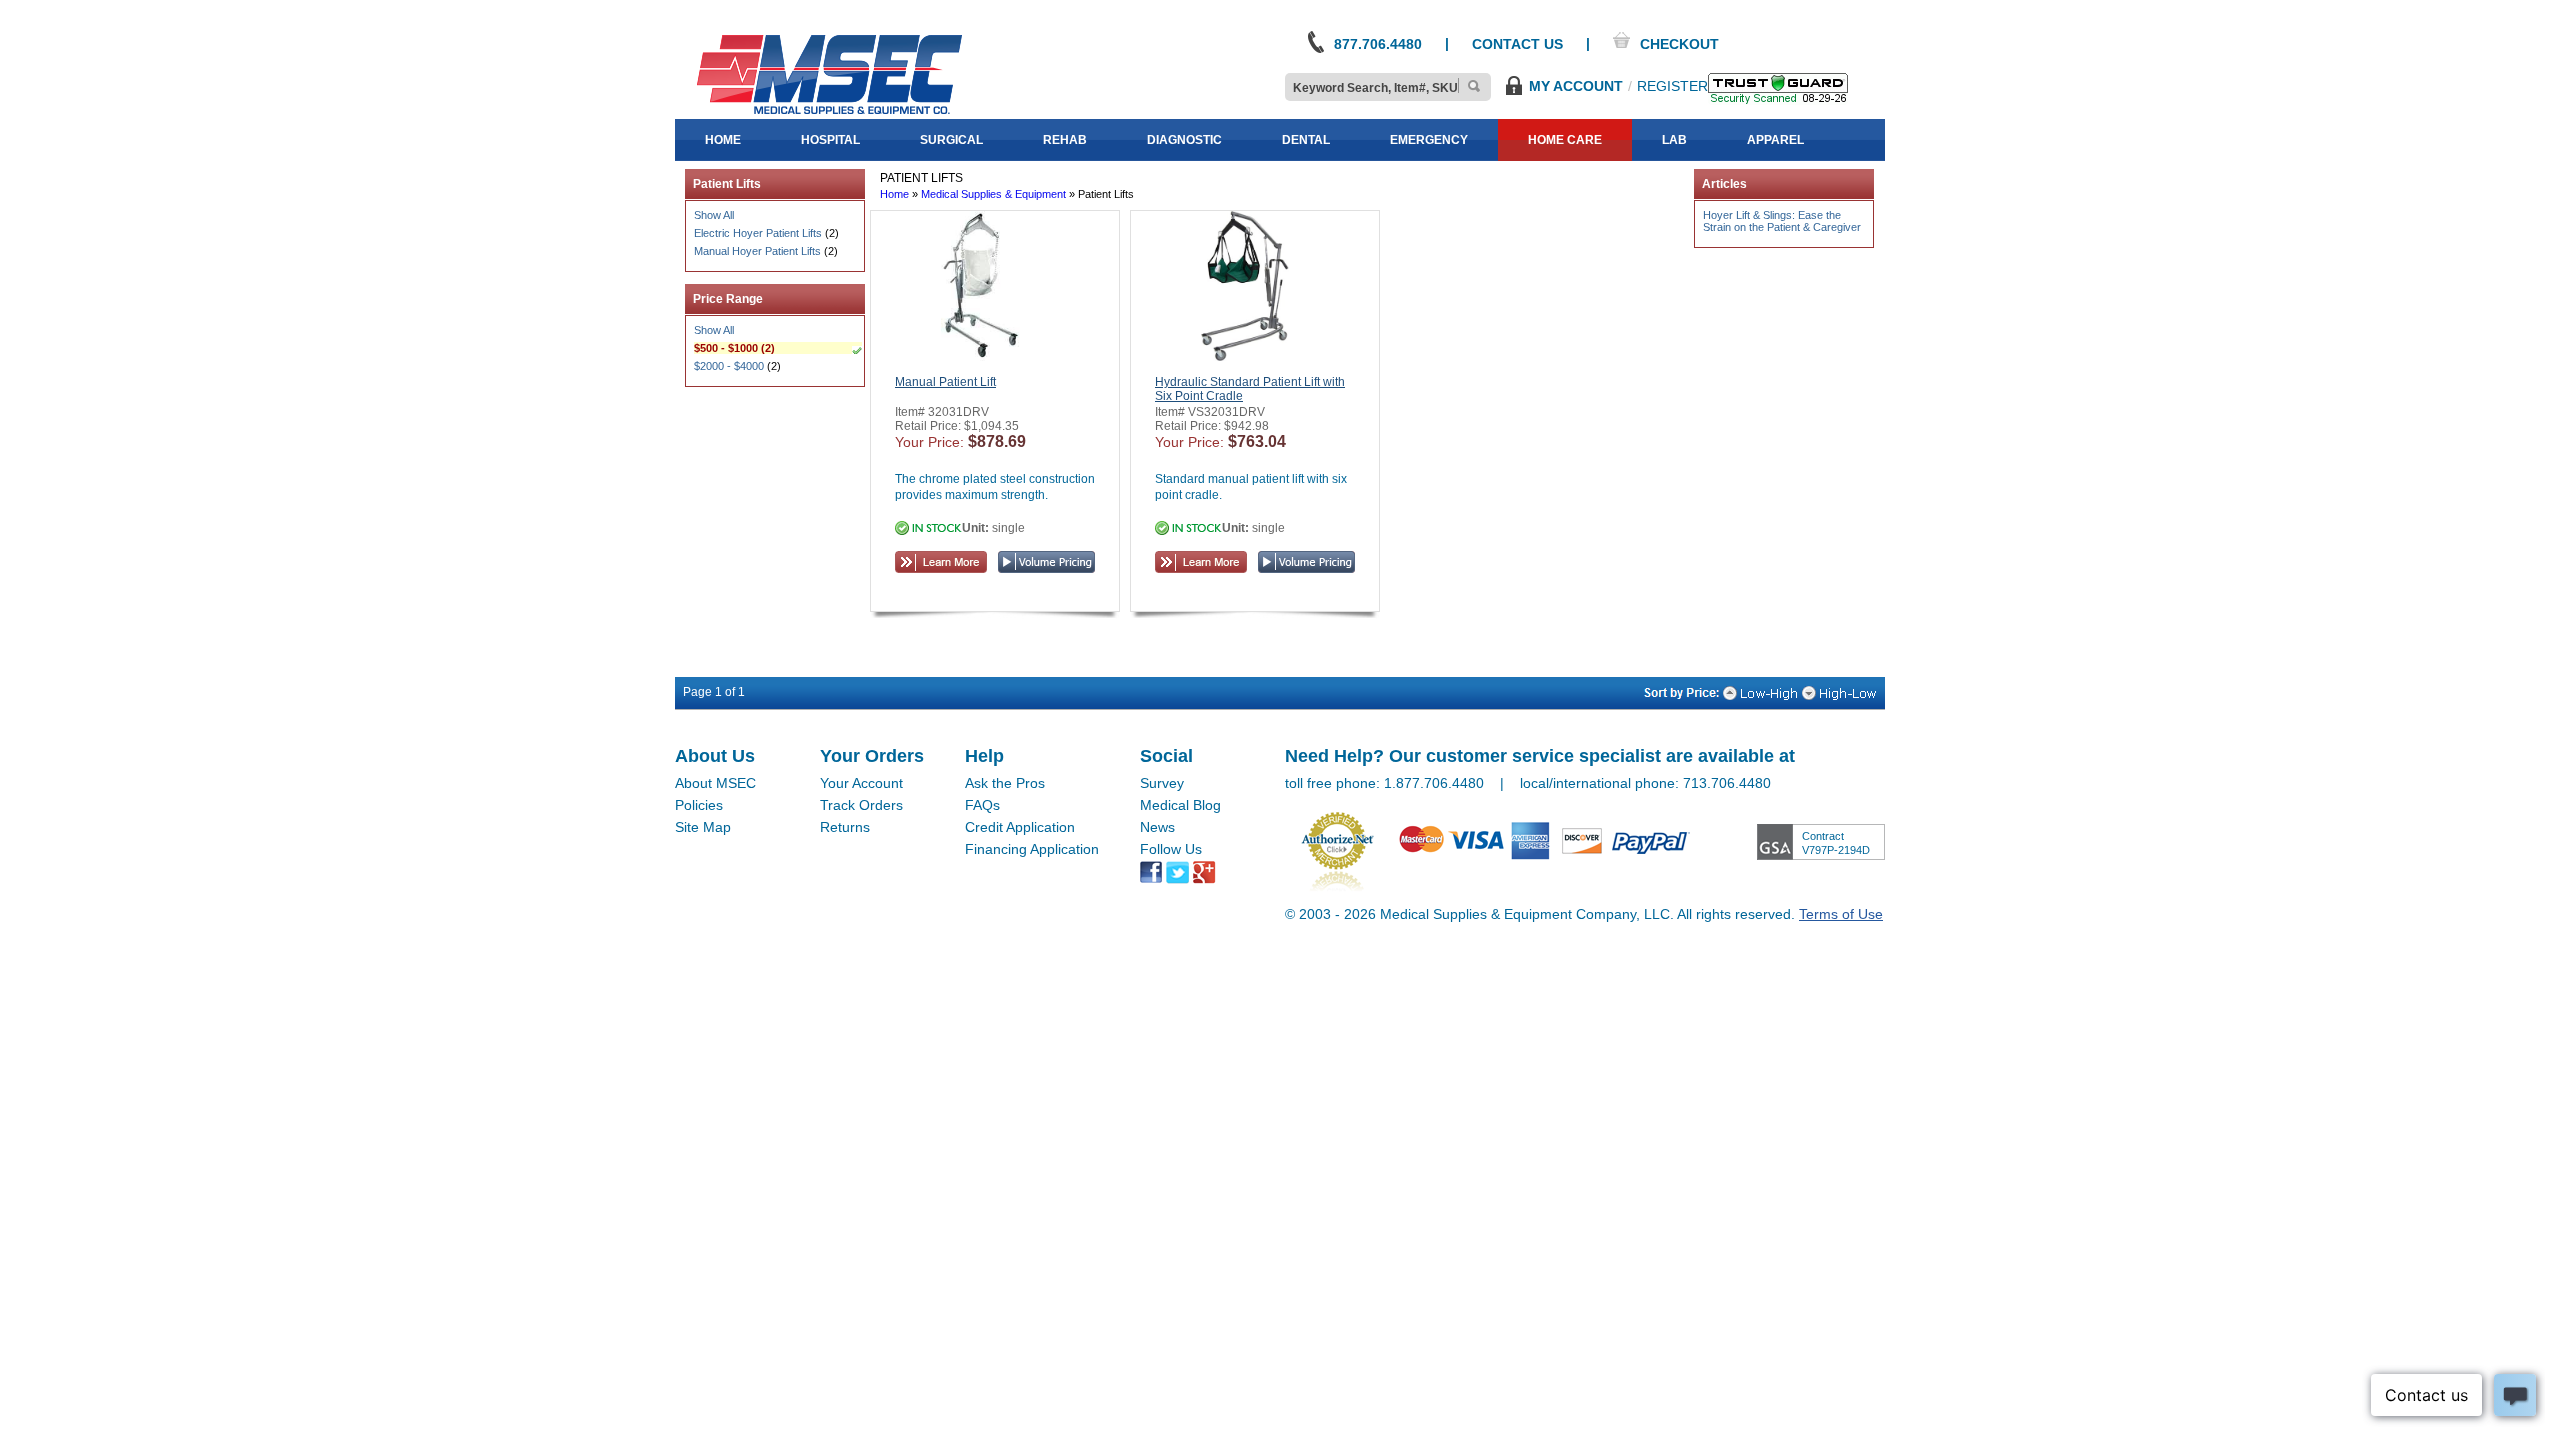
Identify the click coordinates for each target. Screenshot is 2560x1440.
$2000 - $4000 (729, 366)
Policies (699, 805)
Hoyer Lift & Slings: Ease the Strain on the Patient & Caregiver (1782, 221)
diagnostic (1184, 140)
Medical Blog (1180, 805)
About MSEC (715, 783)
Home (894, 194)
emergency (1429, 140)
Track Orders (861, 805)
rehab (1065, 140)
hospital (830, 140)
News (1157, 827)
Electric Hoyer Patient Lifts (758, 233)
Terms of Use (1841, 914)
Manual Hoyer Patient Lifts (757, 251)
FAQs (982, 805)
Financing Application (1032, 849)
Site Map (703, 827)
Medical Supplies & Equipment (993, 194)
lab (1674, 140)
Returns (845, 827)
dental (1306, 140)
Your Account (861, 783)
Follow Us (1171, 849)
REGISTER (1672, 86)
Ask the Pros (1005, 783)
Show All (714, 215)
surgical (951, 140)
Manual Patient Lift (945, 382)
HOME (723, 140)
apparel (1775, 140)
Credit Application (1020, 827)
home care (1565, 140)
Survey (1162, 783)
